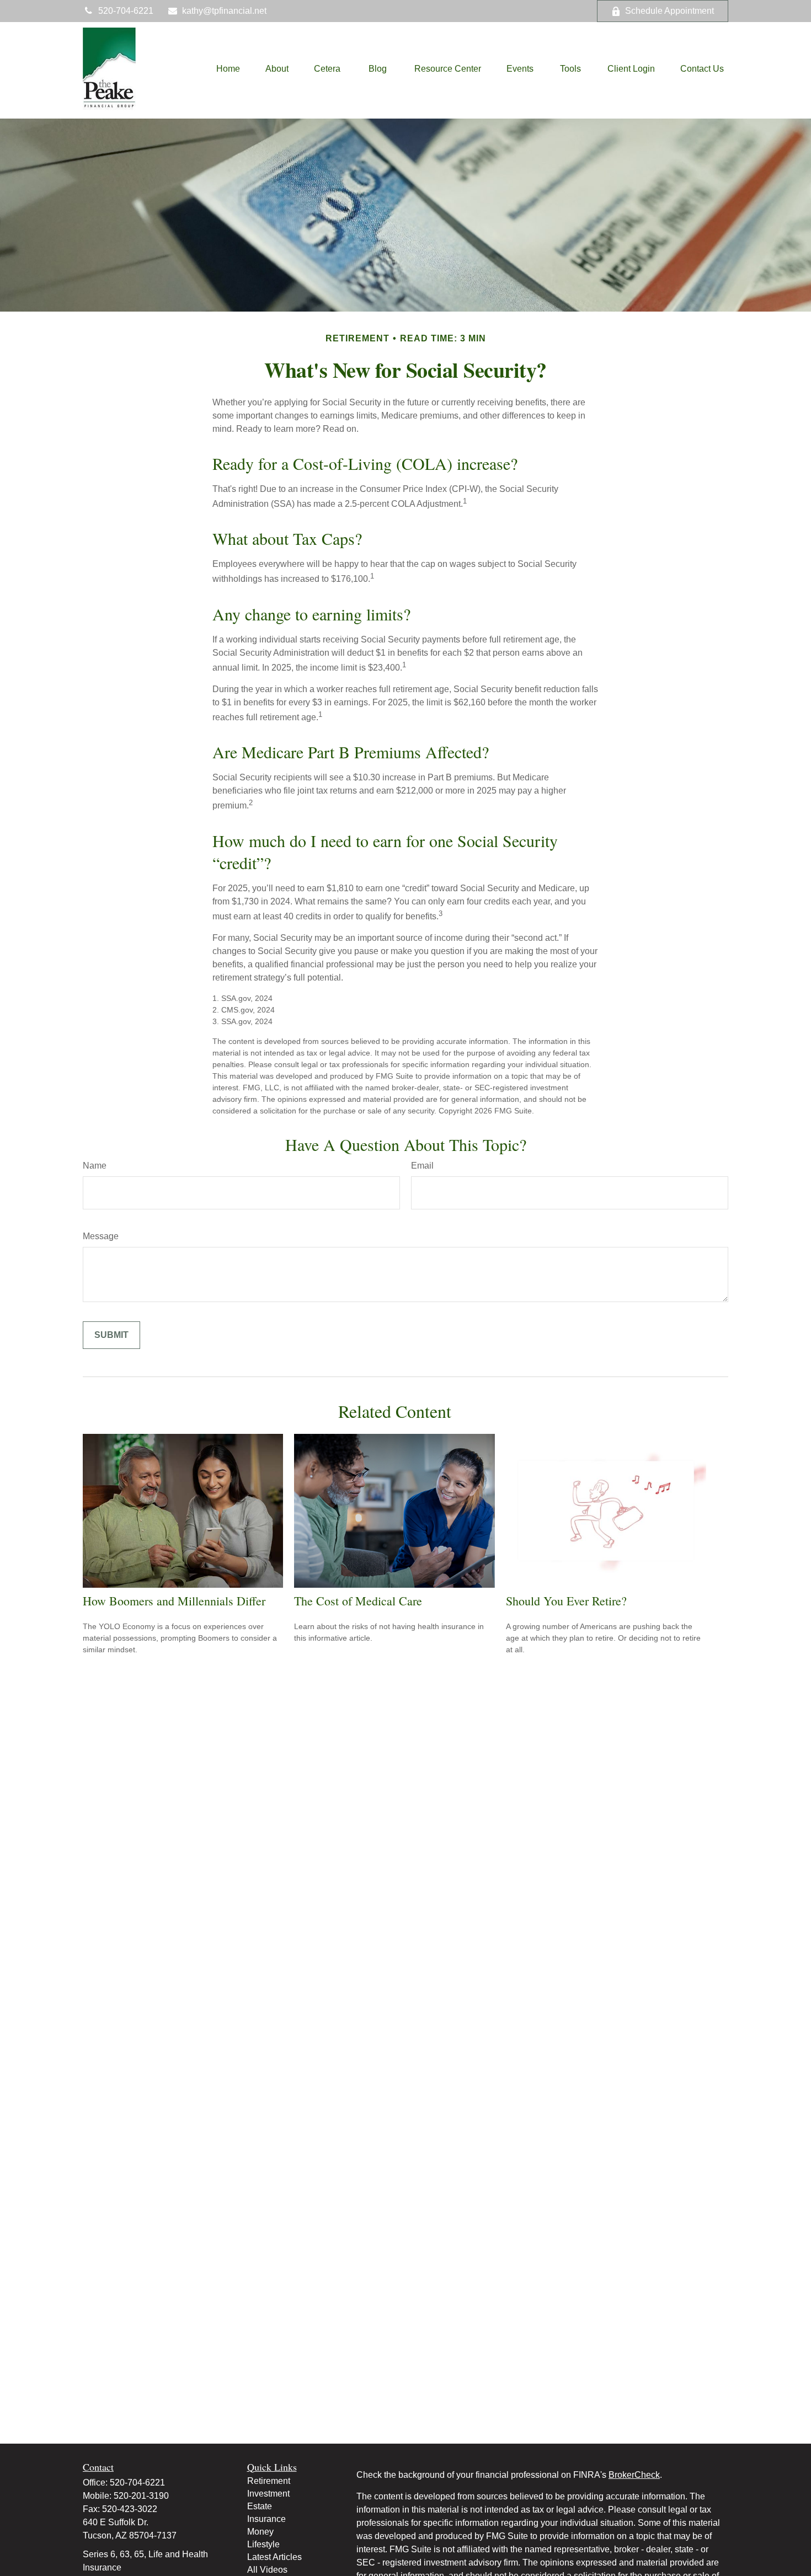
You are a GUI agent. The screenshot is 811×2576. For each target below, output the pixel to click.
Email (422, 1166)
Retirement (269, 2481)
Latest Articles (274, 2557)
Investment (268, 2494)
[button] (228, 69)
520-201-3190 (141, 2496)
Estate (260, 2506)
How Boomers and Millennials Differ (174, 1601)
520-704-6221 (126, 11)
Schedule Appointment (669, 11)
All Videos (267, 2570)
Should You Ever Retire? (566, 1601)
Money (260, 2532)
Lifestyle (263, 2544)
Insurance (266, 2519)
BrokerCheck (634, 2475)
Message (101, 1236)
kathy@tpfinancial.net (224, 11)
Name (95, 1166)
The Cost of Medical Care (358, 1601)
